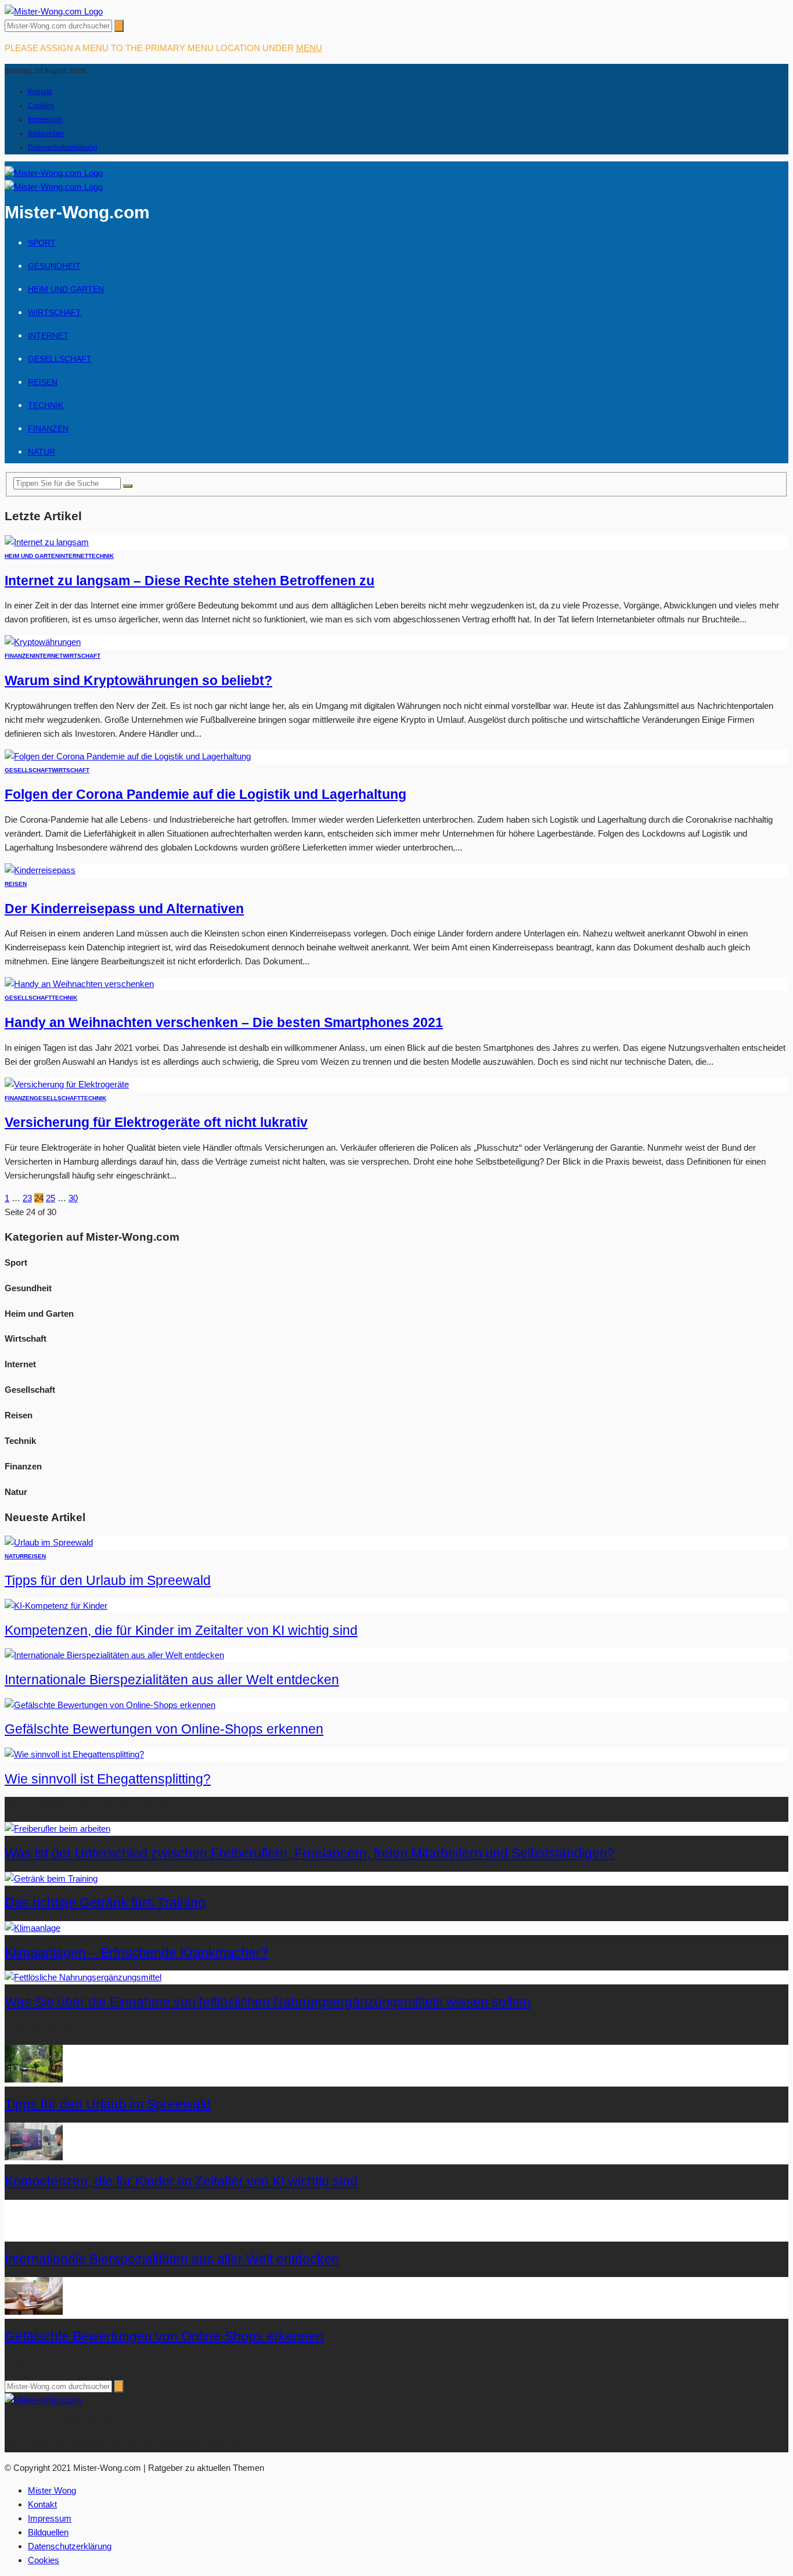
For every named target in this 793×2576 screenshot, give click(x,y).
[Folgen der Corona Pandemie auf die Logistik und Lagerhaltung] (128, 756)
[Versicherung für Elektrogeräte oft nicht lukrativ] (67, 1084)
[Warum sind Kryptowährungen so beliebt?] (43, 642)
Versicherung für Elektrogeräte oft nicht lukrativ (156, 1123)
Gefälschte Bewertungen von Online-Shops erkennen (164, 1729)
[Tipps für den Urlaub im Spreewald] (49, 1542)
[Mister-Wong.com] (54, 11)
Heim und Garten (66, 289)
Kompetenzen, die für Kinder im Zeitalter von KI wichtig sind (181, 1631)
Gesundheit (54, 266)
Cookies (41, 106)
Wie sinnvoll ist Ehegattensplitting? (108, 1779)
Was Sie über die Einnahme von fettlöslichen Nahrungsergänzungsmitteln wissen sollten (268, 2002)
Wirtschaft (55, 312)
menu (309, 48)
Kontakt (40, 92)
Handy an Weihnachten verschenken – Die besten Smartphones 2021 (224, 1023)
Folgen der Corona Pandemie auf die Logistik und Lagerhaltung (206, 795)
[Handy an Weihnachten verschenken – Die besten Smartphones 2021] (79, 984)
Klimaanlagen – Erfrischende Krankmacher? (136, 1953)
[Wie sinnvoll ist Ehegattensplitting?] (74, 1754)
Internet (48, 336)
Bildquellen (46, 134)
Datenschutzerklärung (63, 147)
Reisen (43, 382)
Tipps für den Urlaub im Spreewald (108, 1581)
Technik (46, 405)
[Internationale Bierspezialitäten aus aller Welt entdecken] (114, 1655)
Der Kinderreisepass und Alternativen (124, 909)
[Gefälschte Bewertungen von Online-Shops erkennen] (110, 1705)
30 (73, 1198)
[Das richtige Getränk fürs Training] (51, 1878)
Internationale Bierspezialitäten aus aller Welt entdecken (172, 1680)
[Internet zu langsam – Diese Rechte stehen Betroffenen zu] (47, 542)
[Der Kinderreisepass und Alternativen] (40, 870)
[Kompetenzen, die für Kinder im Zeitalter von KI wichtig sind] (56, 1606)
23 (27, 1198)
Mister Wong (52, 2490)
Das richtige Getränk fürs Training (105, 1903)
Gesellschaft (60, 359)
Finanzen (48, 428)
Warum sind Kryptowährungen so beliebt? (138, 681)
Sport (42, 243)
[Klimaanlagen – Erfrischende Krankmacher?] (33, 1928)
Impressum (45, 120)
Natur (42, 452)
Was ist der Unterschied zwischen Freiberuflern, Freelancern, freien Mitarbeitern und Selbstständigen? (310, 1853)
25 (51, 1198)
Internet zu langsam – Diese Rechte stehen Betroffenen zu (190, 581)
